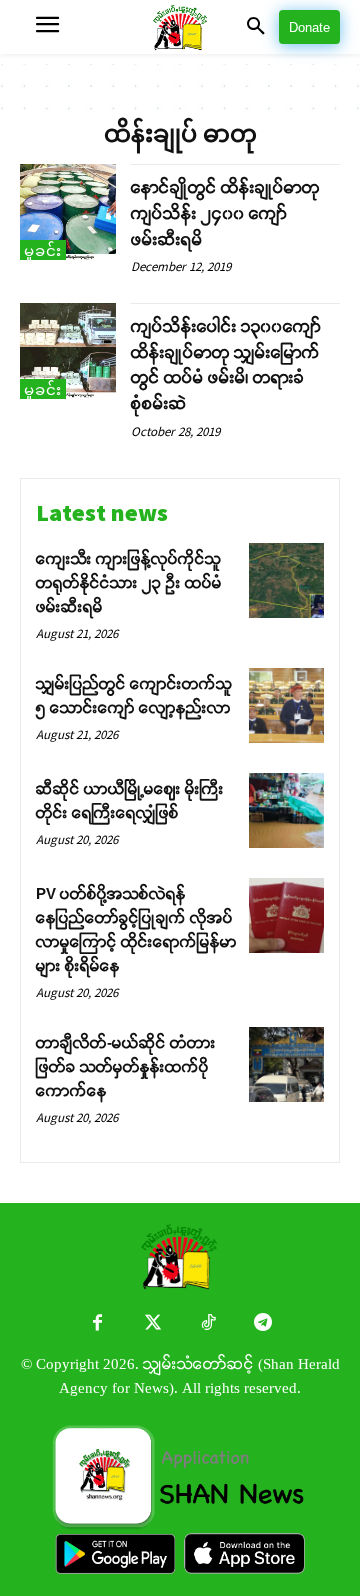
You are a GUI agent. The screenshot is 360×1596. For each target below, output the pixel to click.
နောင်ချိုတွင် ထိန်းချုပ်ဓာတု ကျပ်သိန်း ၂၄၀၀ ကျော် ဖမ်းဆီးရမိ (225, 213)
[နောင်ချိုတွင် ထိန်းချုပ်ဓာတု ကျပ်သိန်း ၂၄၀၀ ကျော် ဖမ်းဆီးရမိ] (68, 212)
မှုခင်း (43, 250)
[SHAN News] (180, 27)
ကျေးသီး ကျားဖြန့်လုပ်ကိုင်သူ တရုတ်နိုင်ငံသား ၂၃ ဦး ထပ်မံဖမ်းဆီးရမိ (129, 582)
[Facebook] (97, 1324)
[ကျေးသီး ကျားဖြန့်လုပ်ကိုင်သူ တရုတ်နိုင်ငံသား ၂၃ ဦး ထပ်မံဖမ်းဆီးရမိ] (286, 580)
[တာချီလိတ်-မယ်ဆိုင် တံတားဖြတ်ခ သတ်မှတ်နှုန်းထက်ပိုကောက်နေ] (286, 1064)
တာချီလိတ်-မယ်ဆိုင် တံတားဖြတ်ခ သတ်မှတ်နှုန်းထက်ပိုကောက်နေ (126, 1066)
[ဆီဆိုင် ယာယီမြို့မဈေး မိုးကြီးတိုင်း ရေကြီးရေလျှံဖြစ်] (286, 810)
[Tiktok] (207, 1324)
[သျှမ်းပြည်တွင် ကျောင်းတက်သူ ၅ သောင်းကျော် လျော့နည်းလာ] (286, 705)
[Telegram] (262, 1324)
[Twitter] (152, 1324)
